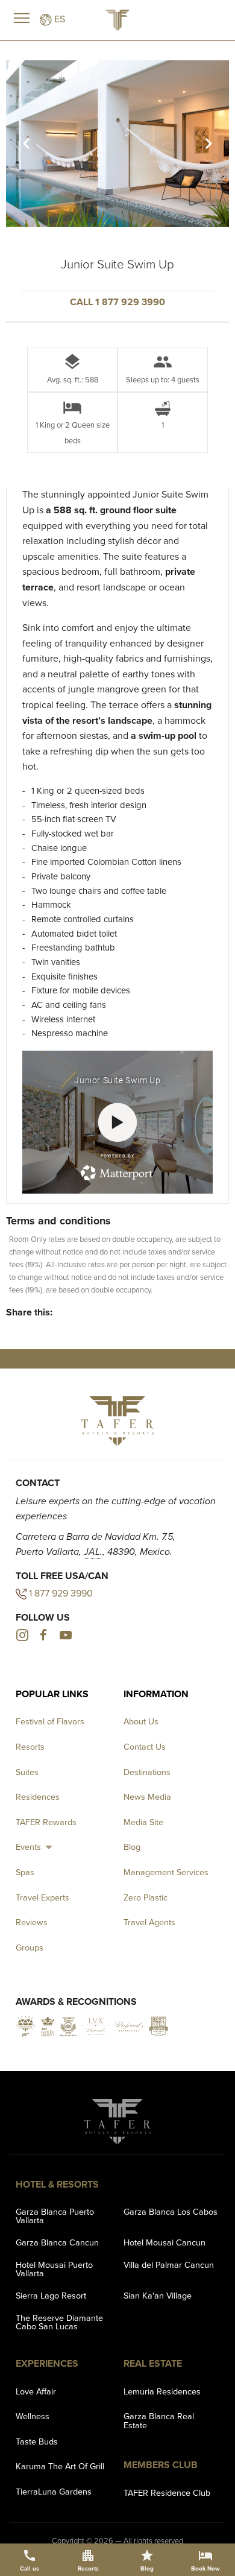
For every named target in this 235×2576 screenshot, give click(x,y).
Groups (30, 1948)
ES (58, 19)
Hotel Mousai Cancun (164, 2242)
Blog (132, 1847)
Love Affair (36, 2391)
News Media (147, 1797)
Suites (27, 1772)
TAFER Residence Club (167, 2493)
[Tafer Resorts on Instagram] (22, 1637)
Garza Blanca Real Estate (159, 2420)
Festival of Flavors (50, 1721)
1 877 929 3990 (61, 1593)
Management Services (166, 1872)
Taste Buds (37, 2442)
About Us (141, 1721)
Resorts (30, 1747)
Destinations (147, 1772)
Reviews (32, 1922)
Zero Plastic (146, 1897)
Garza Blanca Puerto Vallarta (55, 2216)
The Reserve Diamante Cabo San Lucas (59, 2322)
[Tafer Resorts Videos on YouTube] (65, 1637)
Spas (25, 1872)
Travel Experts (42, 1897)
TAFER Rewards (46, 1822)
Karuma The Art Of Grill (60, 2466)
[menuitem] (36, 1847)
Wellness (33, 2416)
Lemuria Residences (162, 2391)
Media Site (143, 1822)
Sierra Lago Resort (51, 2296)
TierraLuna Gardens (54, 2492)
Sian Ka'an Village (158, 2296)
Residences (38, 1797)
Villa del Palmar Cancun (169, 2265)
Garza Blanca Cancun (57, 2242)
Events (28, 1847)
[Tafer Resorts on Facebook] (43, 1637)
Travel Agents (149, 1922)
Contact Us (145, 1747)
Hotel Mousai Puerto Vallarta (54, 2269)
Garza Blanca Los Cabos (171, 2212)
